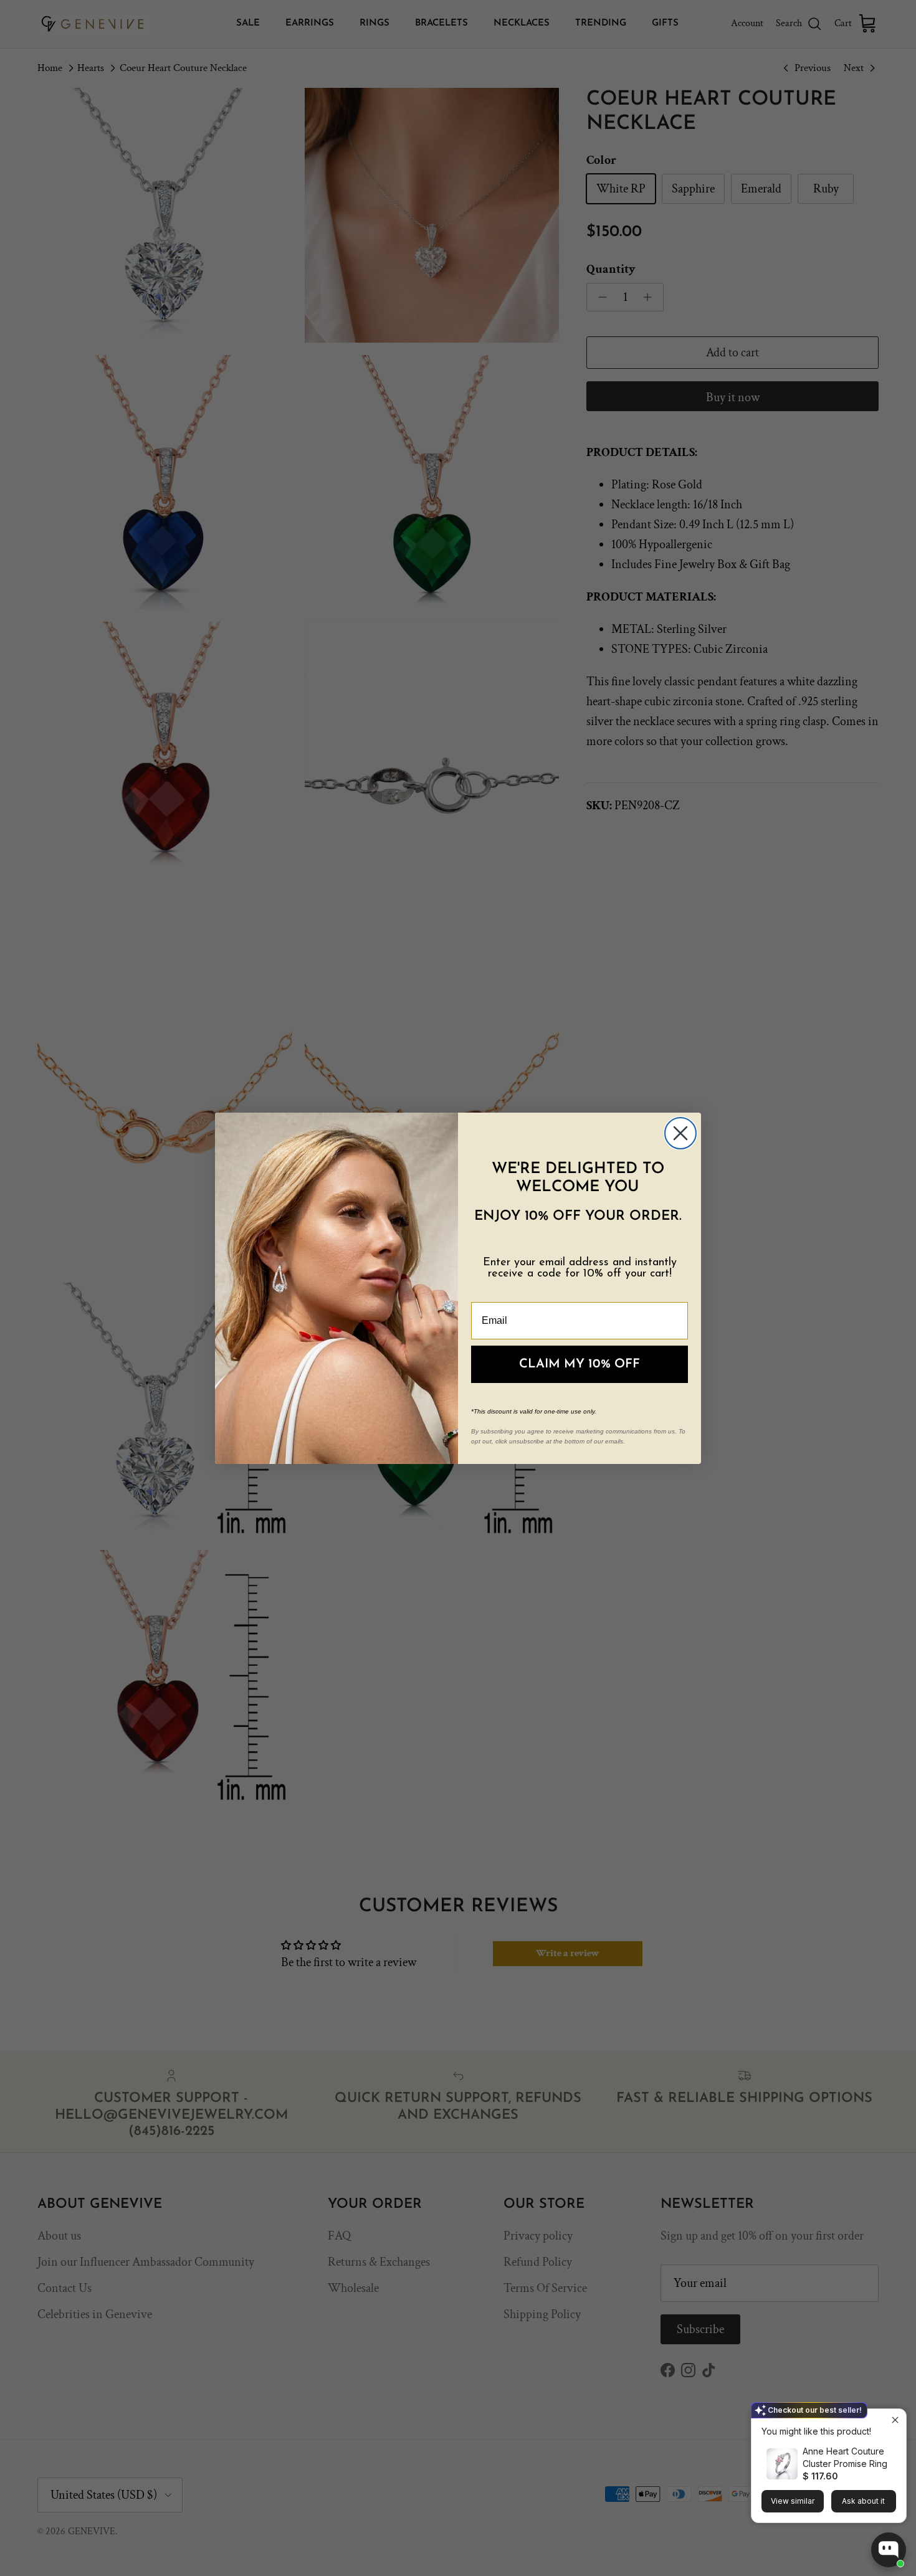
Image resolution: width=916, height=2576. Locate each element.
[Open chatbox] (889, 2550)
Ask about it (863, 2501)
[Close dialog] (680, 1133)
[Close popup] (895, 2420)
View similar (793, 2501)
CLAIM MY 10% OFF (580, 1364)
